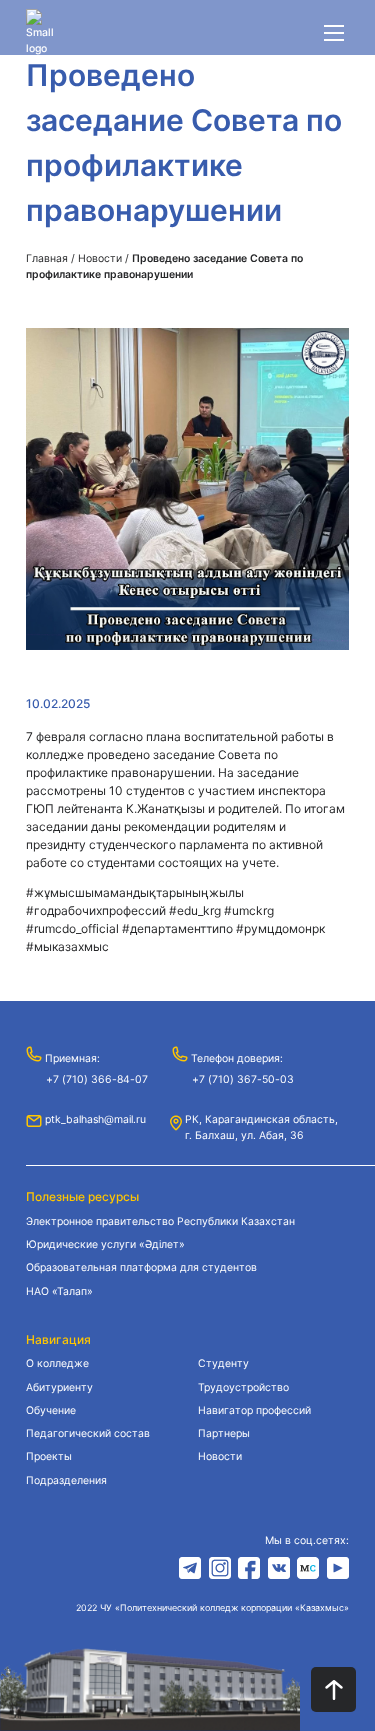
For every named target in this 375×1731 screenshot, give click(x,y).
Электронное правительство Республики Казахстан (160, 1221)
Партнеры (224, 1433)
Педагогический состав (88, 1433)
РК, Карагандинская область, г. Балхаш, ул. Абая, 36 (261, 1127)
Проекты (49, 1456)
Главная (47, 258)
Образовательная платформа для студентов (141, 1267)
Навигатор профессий (254, 1410)
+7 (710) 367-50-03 (243, 1079)
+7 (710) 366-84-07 (97, 1079)
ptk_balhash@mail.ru (95, 1119)
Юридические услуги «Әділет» (105, 1244)
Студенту (223, 1363)
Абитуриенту (59, 1387)
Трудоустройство (243, 1387)
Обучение (51, 1410)
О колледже (57, 1363)
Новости (100, 258)
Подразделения (66, 1480)
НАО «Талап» (59, 1291)
